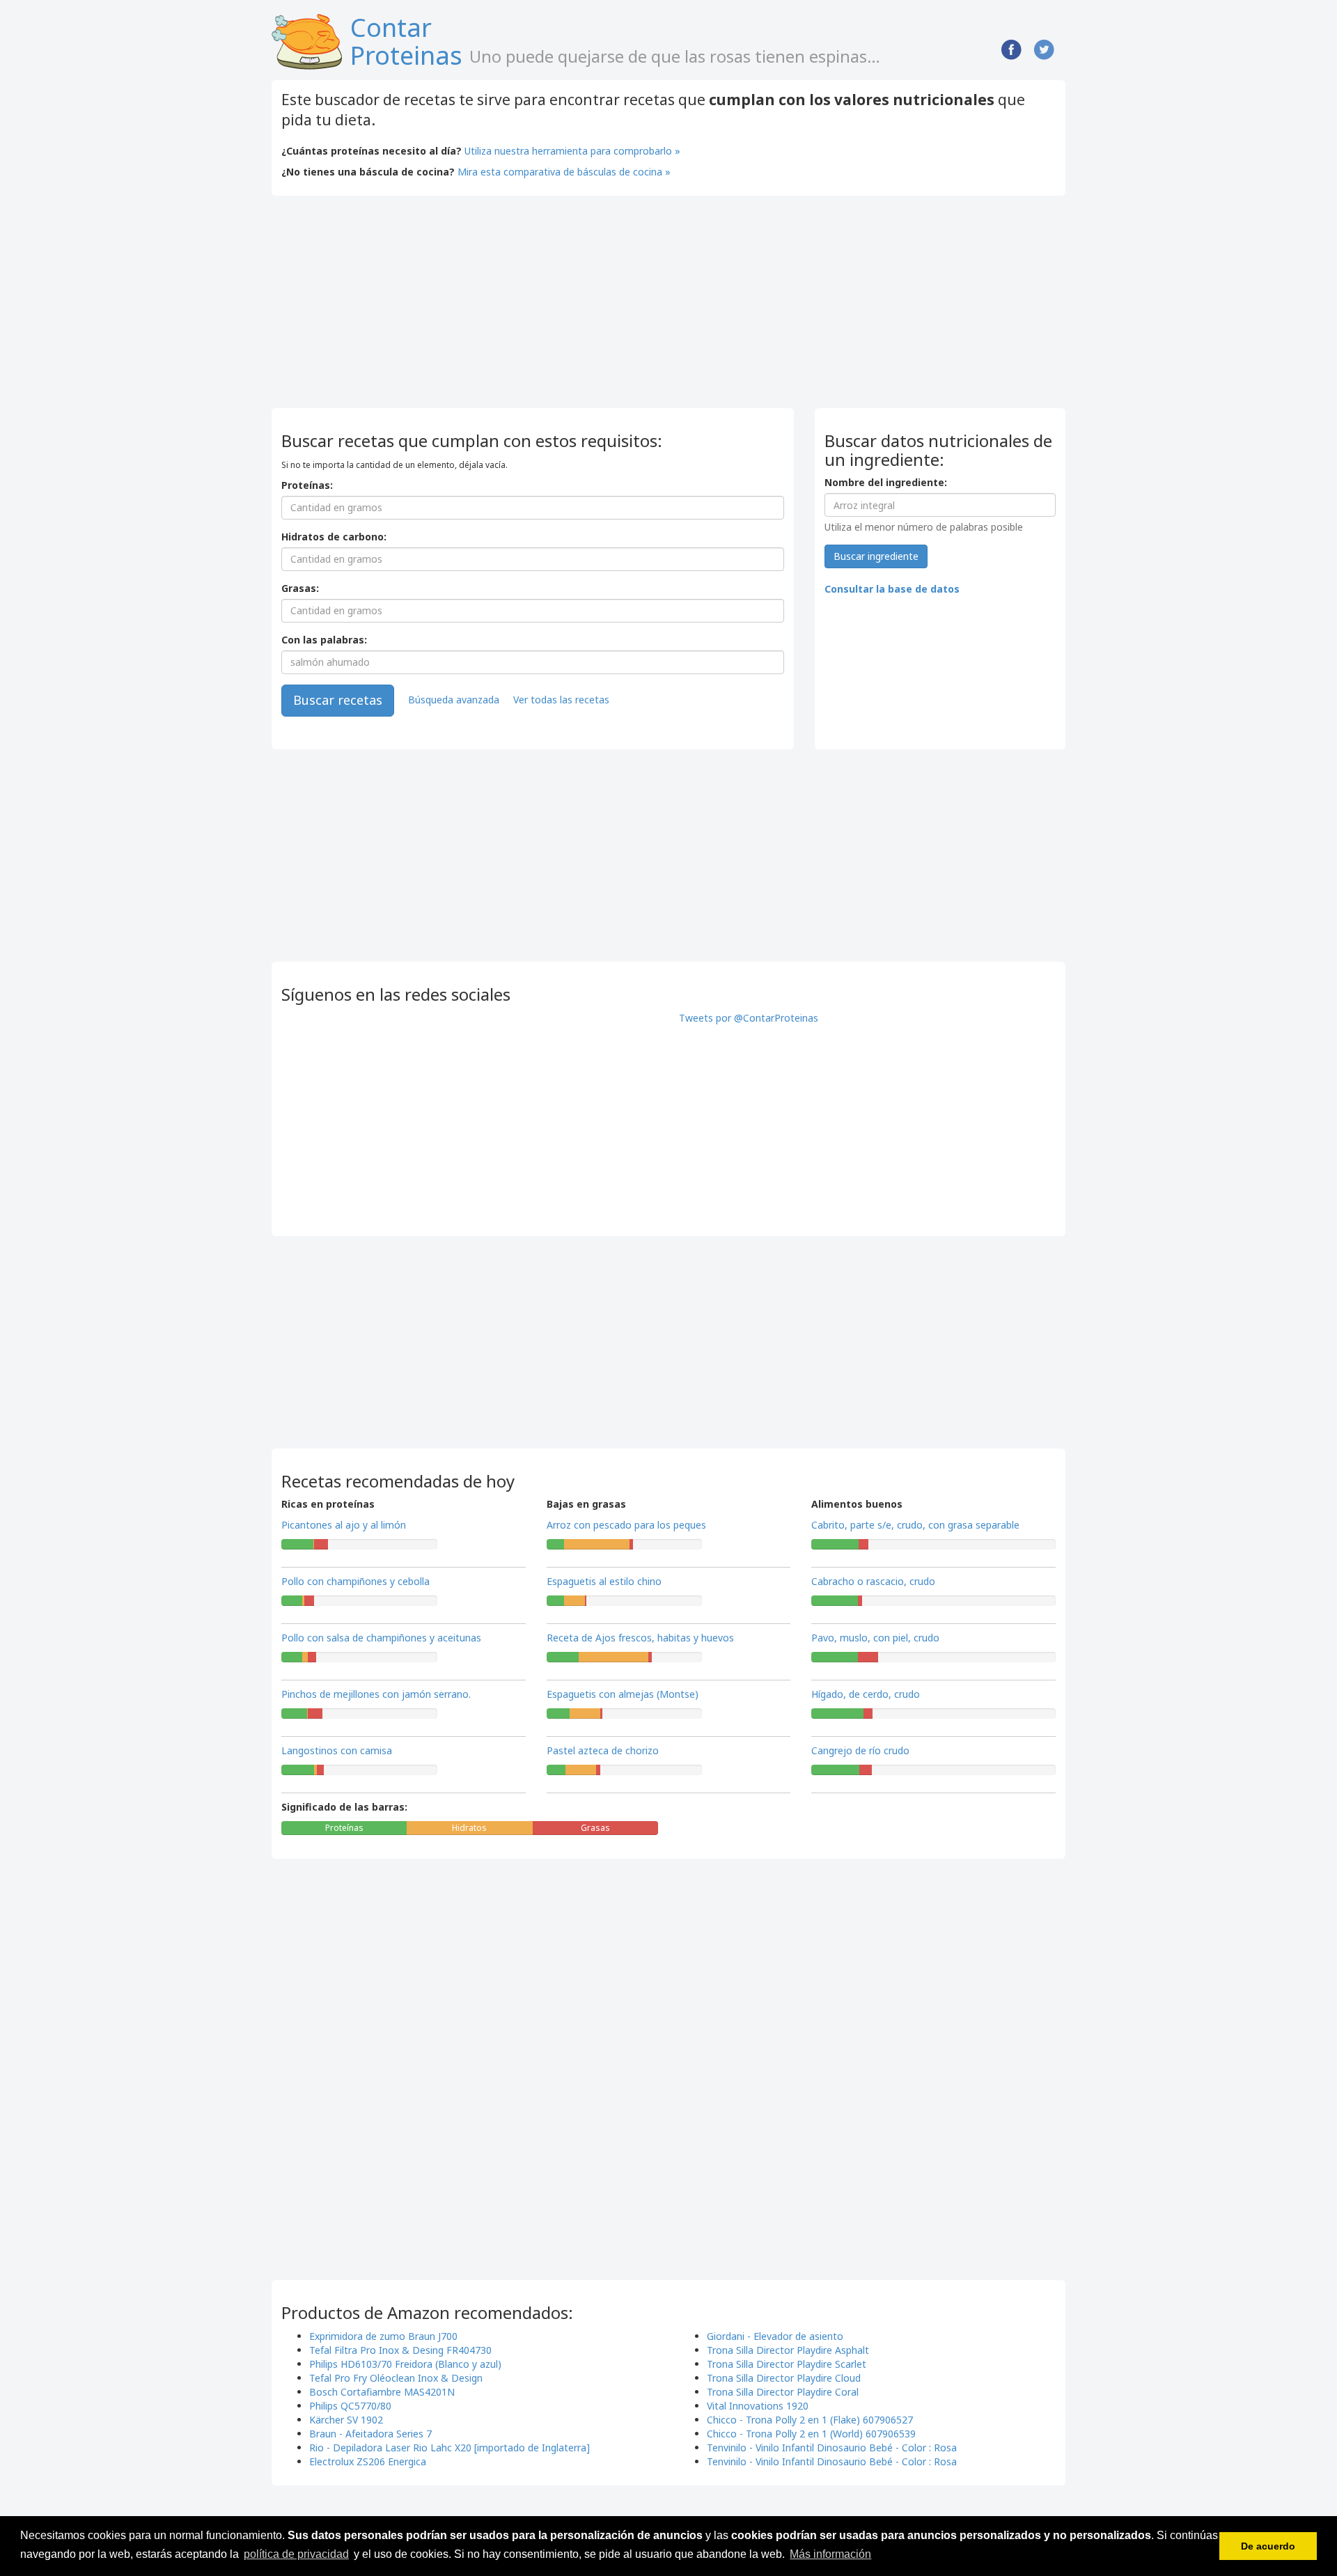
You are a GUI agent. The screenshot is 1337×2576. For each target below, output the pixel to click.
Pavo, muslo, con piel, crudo (875, 1638)
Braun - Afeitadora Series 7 (370, 2434)
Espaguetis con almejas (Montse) (623, 1694)
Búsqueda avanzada (454, 699)
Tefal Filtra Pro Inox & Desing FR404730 (400, 2350)
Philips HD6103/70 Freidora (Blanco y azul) (405, 2364)
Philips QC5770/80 (350, 2406)
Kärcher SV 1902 (346, 2420)
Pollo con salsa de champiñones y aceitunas (381, 1638)
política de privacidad (296, 2554)
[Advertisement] (389, 307)
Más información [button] (830, 2554)
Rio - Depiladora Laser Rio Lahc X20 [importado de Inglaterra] (449, 2448)
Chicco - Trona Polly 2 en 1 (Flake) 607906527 (810, 2420)
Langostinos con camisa (337, 1750)
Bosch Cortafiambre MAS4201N (382, 2392)
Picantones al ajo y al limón (344, 1525)
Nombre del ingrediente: (886, 482)
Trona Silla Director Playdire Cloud (784, 2378)
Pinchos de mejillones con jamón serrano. (376, 1694)
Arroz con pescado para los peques (626, 1525)
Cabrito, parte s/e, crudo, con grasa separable (915, 1525)
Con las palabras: (324, 640)
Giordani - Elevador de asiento (775, 2336)
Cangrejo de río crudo (860, 1750)
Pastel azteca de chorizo (603, 1750)
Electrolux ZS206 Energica (368, 2461)
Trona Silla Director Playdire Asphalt (788, 2350)
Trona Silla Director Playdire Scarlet (787, 2364)
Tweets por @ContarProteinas (749, 1018)
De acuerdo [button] (1268, 2546)
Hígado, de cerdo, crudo (866, 1694)
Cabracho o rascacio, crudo (873, 1581)
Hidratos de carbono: (334, 537)
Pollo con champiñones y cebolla (355, 1581)
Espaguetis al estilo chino (604, 1581)
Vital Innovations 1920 (758, 2406)
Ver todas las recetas (561, 699)
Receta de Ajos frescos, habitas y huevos (640, 1638)
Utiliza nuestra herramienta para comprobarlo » (572, 151)
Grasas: (300, 588)
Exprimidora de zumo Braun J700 (383, 2336)
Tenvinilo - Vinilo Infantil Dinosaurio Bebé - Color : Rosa (832, 2448)
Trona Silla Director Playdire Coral (783, 2392)
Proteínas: (307, 485)
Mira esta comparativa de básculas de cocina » (564, 172)
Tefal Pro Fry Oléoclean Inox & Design (396, 2378)
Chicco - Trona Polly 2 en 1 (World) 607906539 (811, 2434)
